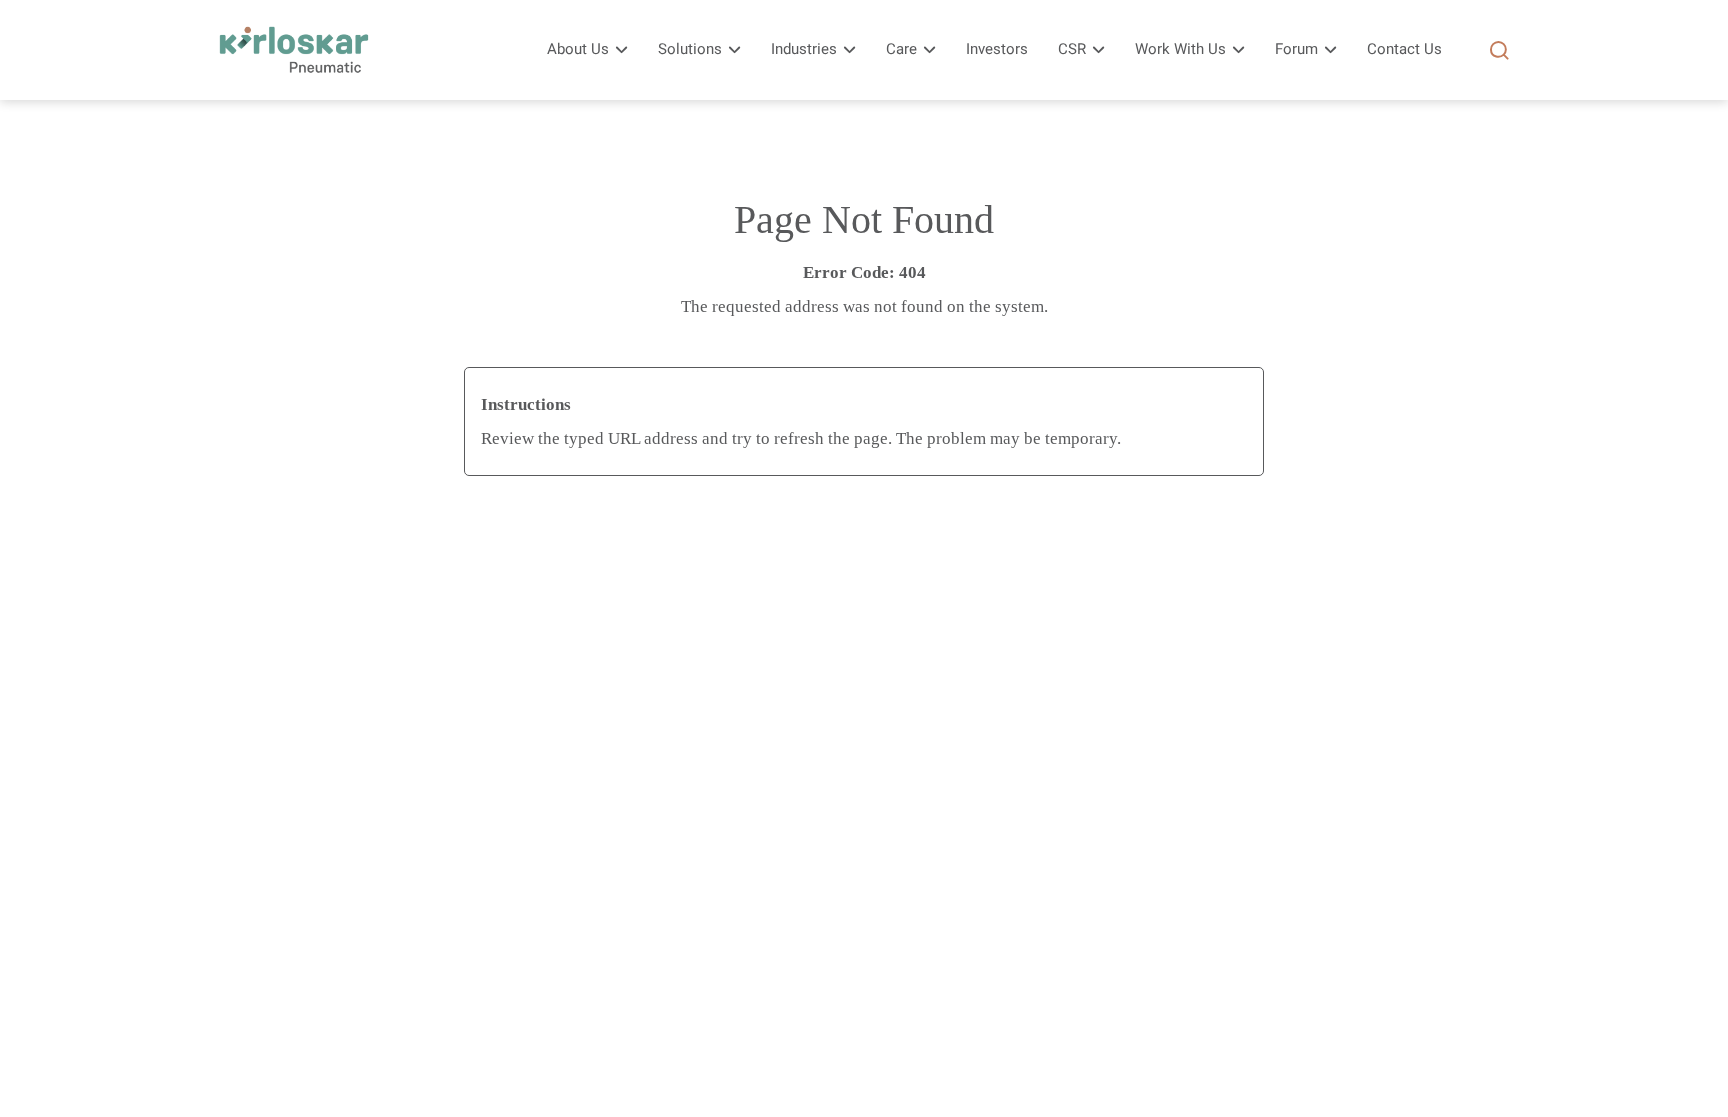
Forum (1296, 49)
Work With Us (1180, 49)
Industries (804, 49)
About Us (578, 49)
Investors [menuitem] (997, 49)
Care (901, 49)
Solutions (690, 49)
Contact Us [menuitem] (1404, 49)
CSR (1072, 49)
